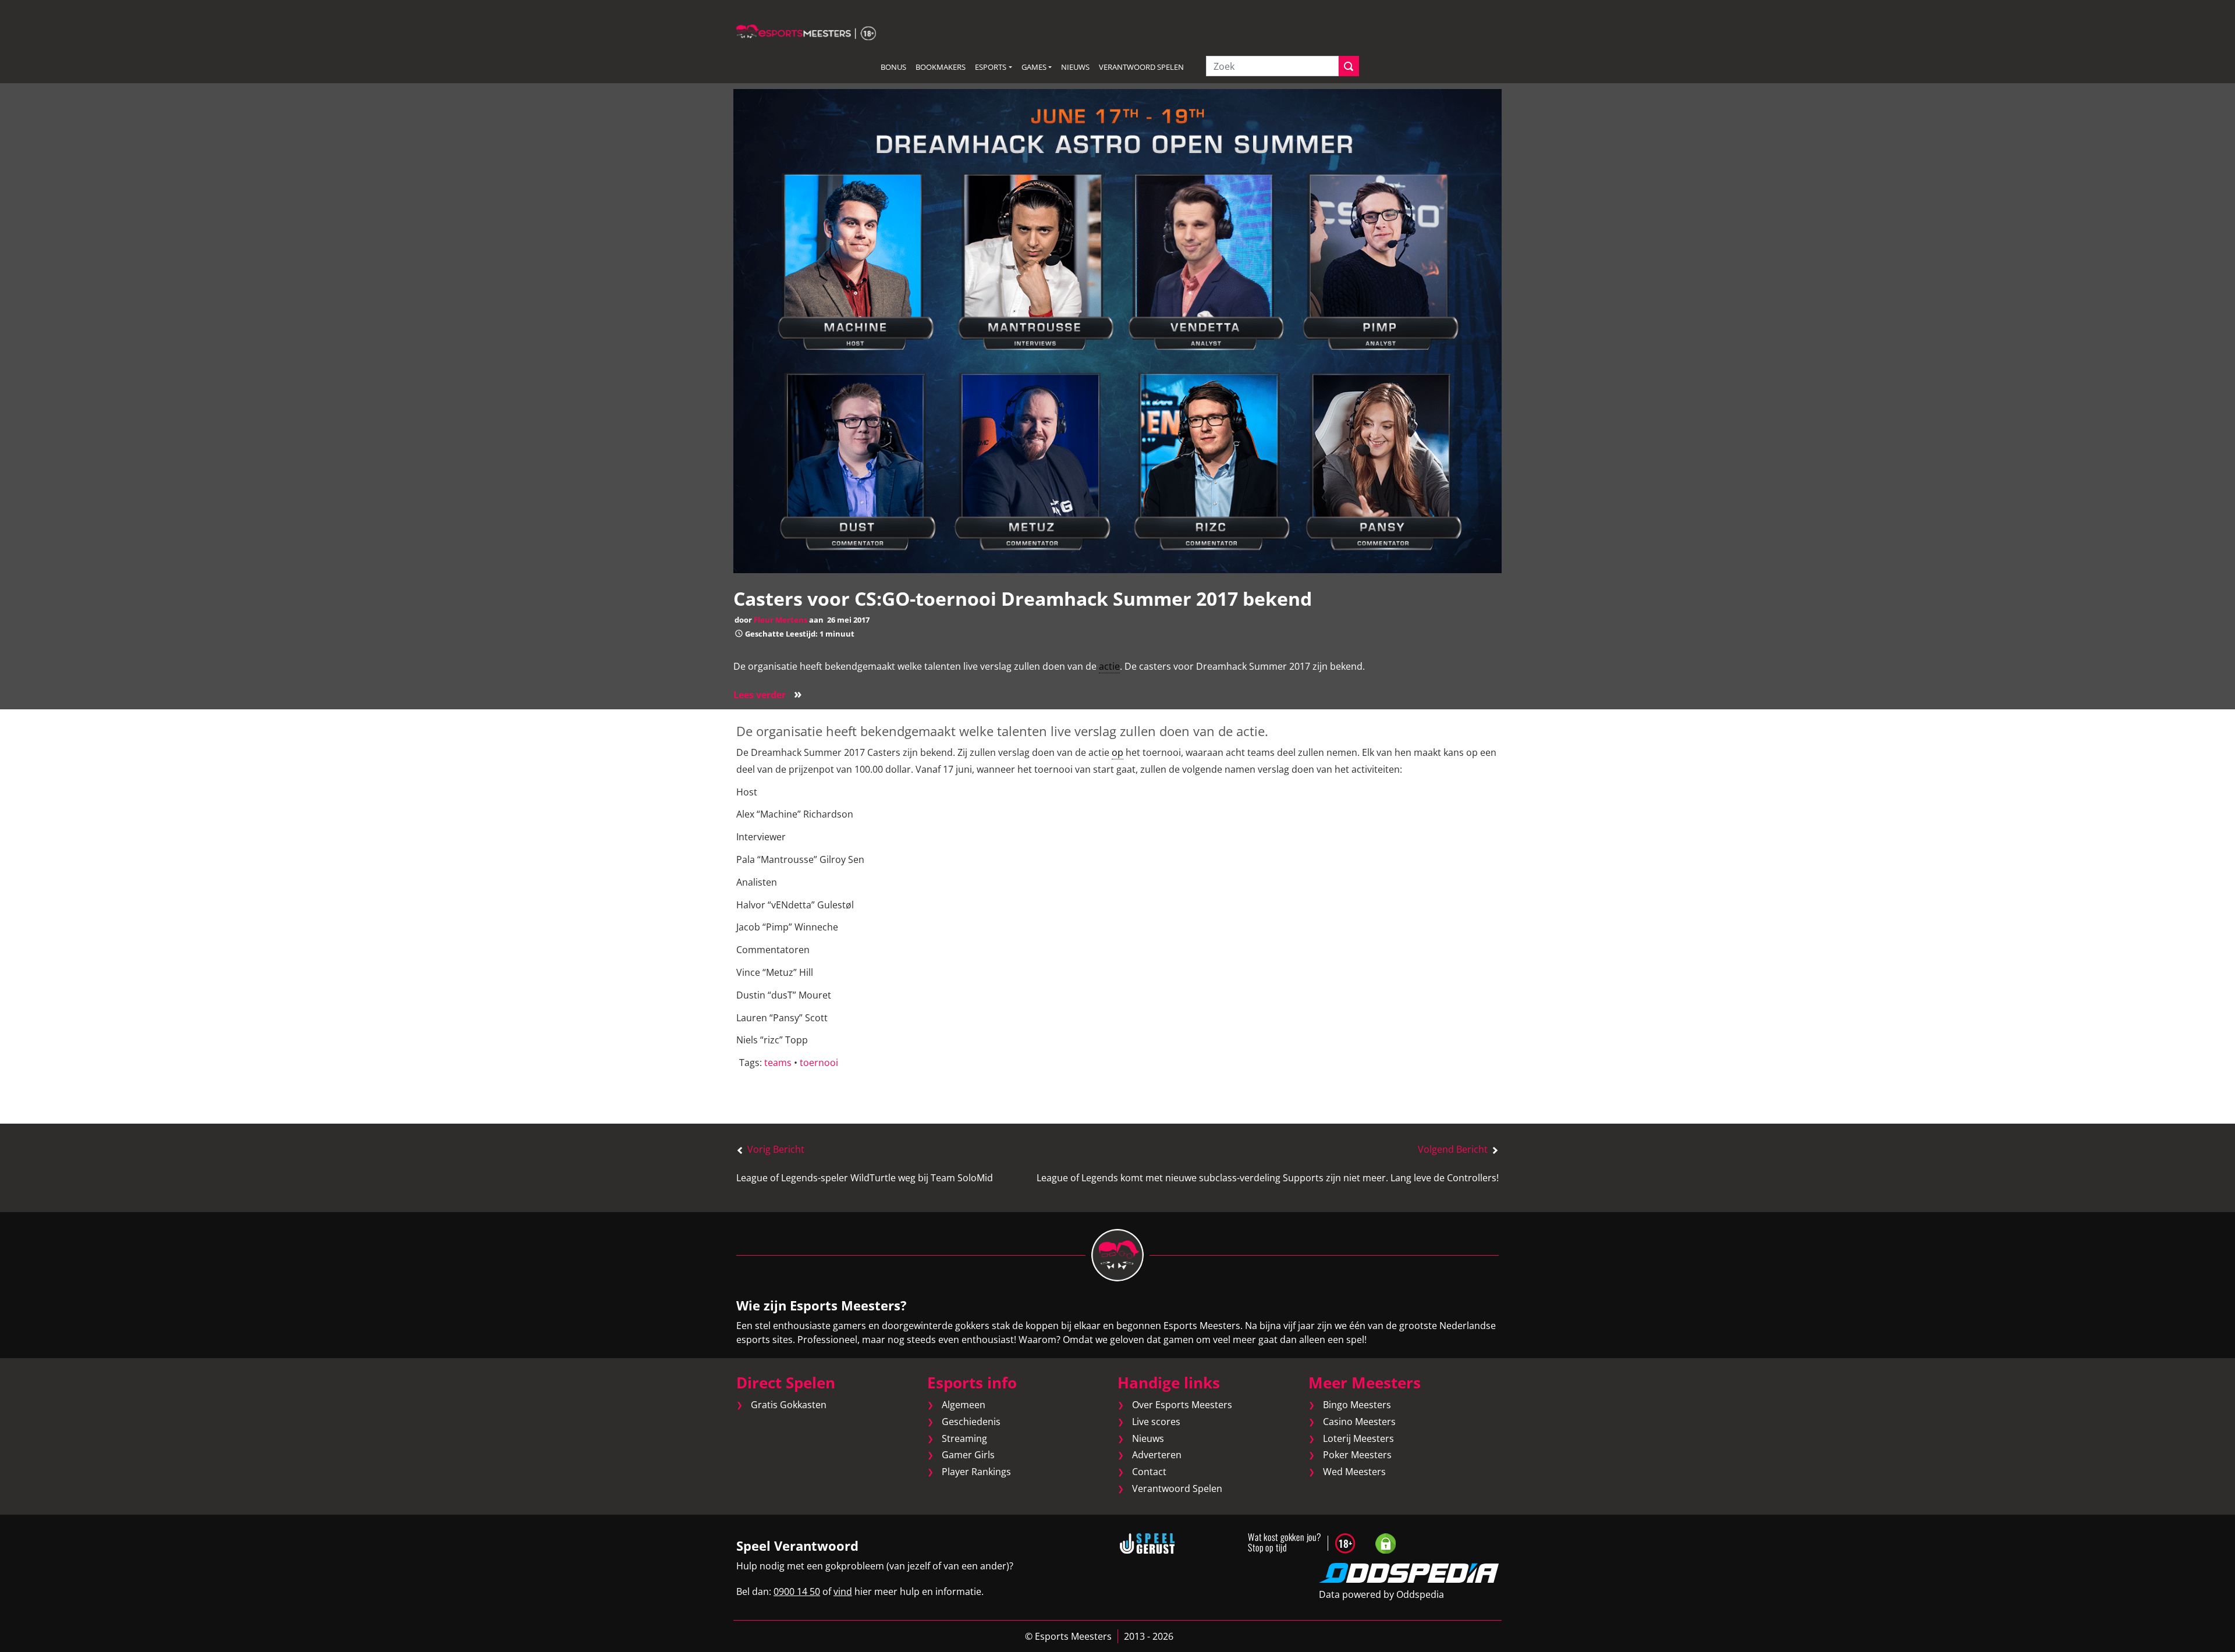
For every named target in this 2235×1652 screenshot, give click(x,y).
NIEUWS (1075, 67)
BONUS (893, 67)
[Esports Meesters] (806, 31)
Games (1034, 67)
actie (1109, 666)
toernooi (819, 1063)
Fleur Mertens (781, 620)
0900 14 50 (797, 1591)
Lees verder (768, 695)
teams (778, 1063)
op (1117, 752)
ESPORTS (991, 67)
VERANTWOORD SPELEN (1141, 67)
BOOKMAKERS (941, 67)
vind (843, 1591)
